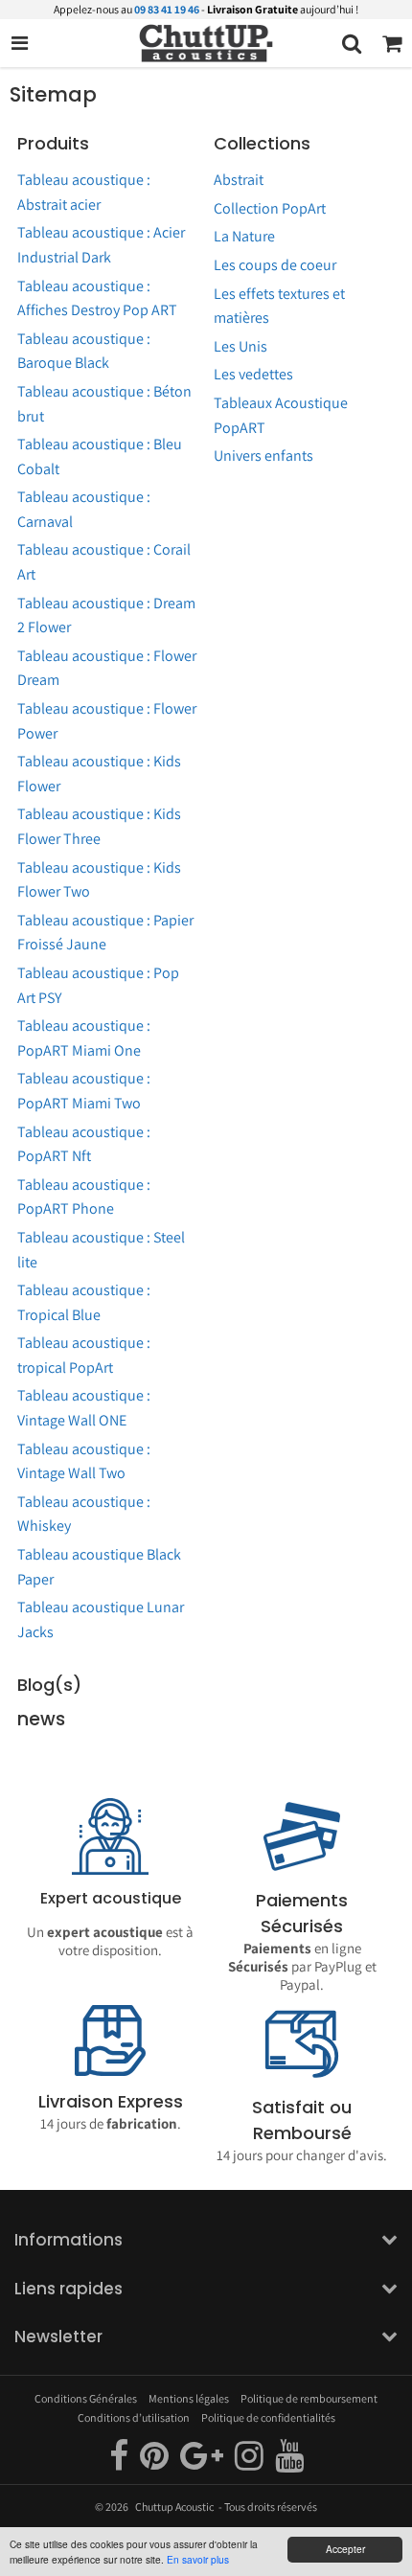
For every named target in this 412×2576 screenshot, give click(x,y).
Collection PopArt (270, 208)
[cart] (392, 43)
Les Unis (240, 346)
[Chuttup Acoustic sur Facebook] (120, 2463)
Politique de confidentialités (268, 2417)
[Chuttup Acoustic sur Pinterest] (155, 2463)
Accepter (345, 2549)
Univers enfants (263, 456)
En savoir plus (198, 2559)
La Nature (244, 236)
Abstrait (239, 180)
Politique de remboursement (309, 2398)
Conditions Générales (86, 2398)
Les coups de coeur (275, 265)
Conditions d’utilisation (134, 2417)
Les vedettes (253, 374)
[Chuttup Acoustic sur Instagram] (250, 2463)
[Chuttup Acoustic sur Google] (203, 2463)
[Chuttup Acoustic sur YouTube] (289, 2463)
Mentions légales (189, 2398)
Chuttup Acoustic (174, 2507)
